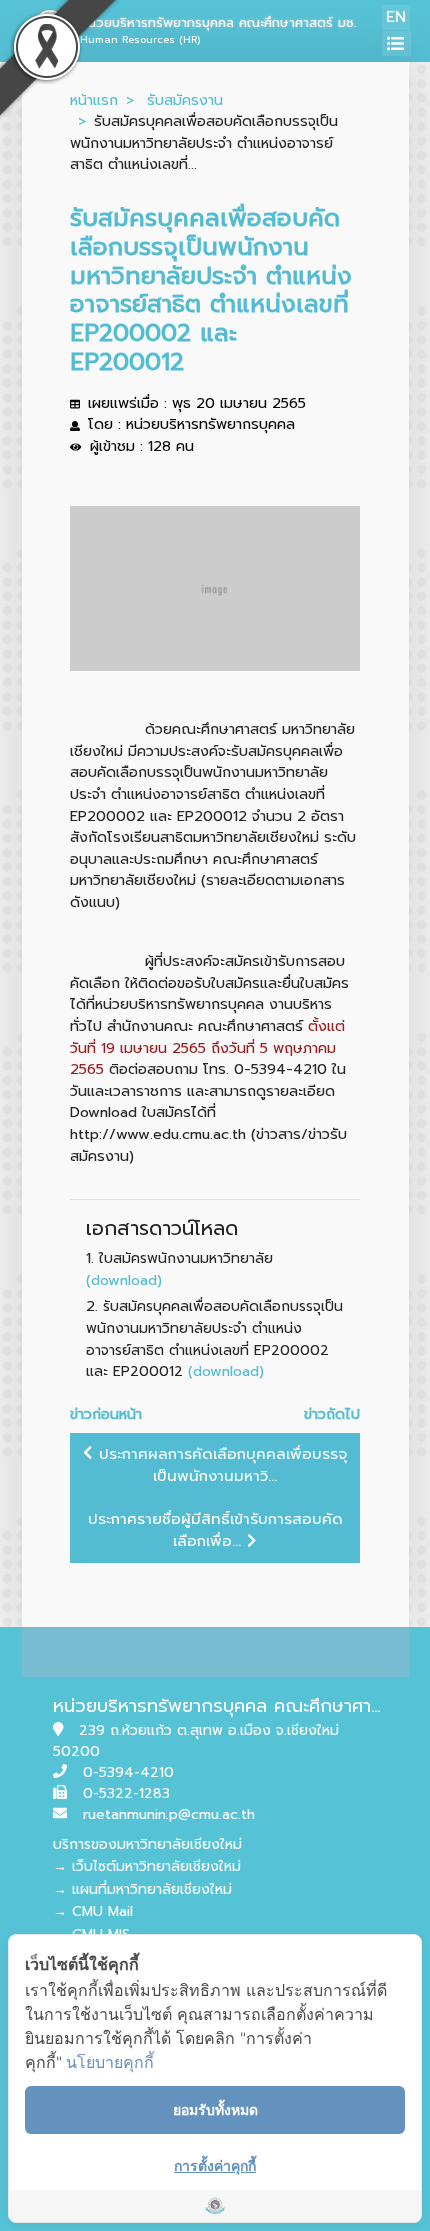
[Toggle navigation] (396, 43)
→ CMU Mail (93, 1911)
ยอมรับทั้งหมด (215, 2109)
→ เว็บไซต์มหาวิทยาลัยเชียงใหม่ (147, 1866)
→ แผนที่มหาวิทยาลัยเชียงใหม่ (142, 1889)
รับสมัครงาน (185, 100)
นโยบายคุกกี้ (110, 2062)
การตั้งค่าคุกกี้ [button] (215, 2165)
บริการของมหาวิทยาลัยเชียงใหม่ (147, 1844)
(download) (124, 1280)
